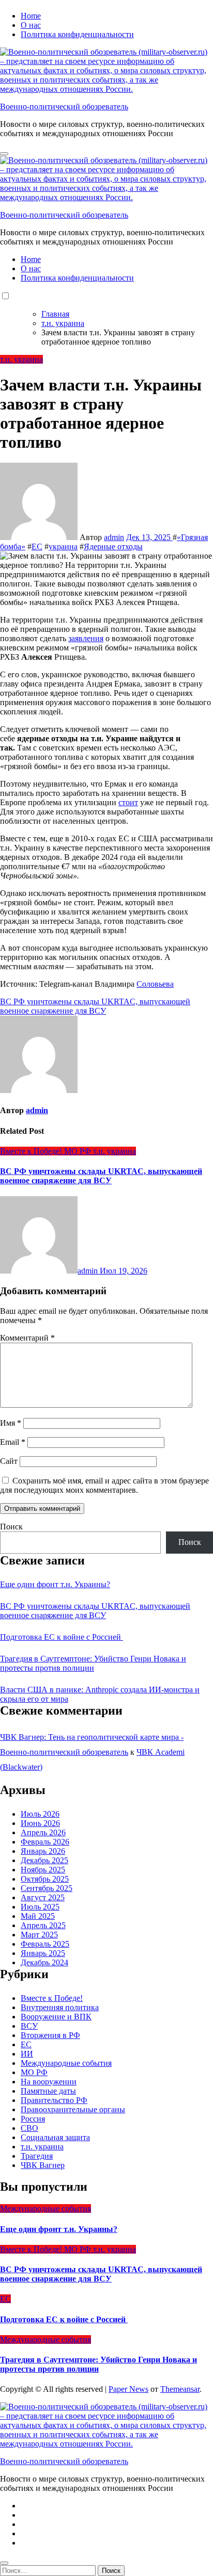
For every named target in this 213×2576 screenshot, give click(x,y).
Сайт (9, 1461)
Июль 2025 (40, 1907)
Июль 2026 (40, 1814)
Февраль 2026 (45, 1842)
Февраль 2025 (45, 1944)
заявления (86, 638)
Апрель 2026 (43, 1832)
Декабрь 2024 (44, 1962)
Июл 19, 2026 (124, 1271)
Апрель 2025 (43, 1925)
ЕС (37, 547)
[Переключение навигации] (4, 154)
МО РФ (79, 1151)
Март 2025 (39, 1935)
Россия (33, 2119)
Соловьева (155, 984)
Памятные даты (48, 2091)
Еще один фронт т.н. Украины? (55, 1584)
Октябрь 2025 (45, 1879)
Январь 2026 (43, 1851)
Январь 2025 (43, 1953)
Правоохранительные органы (73, 2109)
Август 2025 (43, 1897)
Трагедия (37, 2156)
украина (63, 547)
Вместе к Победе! (32, 1151)
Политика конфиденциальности (77, 34)
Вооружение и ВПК (56, 2017)
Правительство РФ (54, 2100)
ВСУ (29, 2026)
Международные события (66, 2063)
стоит (128, 802)
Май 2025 (38, 1916)
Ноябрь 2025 (43, 1870)
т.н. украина (21, 359)
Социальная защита (55, 2137)
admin (114, 537)
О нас (31, 25)
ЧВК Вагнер (43, 2165)
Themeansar (180, 2389)
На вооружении (49, 2082)
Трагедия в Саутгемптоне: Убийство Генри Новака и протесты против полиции (93, 1663)
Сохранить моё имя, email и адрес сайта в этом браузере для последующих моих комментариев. (104, 1485)
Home (31, 16)
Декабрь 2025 (44, 1860)
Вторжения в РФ (50, 2035)
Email (13, 1442)
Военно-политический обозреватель (64, 107)
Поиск (11, 1527)
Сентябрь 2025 (47, 1888)
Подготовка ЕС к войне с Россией (62, 1637)
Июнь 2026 (40, 1823)
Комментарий (27, 1338)
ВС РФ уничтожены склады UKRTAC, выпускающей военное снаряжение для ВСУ (101, 1176)
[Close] (4, 2563)
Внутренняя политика (60, 2007)
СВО (29, 2128)
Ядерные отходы (113, 547)
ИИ (27, 2054)
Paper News (128, 2389)
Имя (11, 1423)
